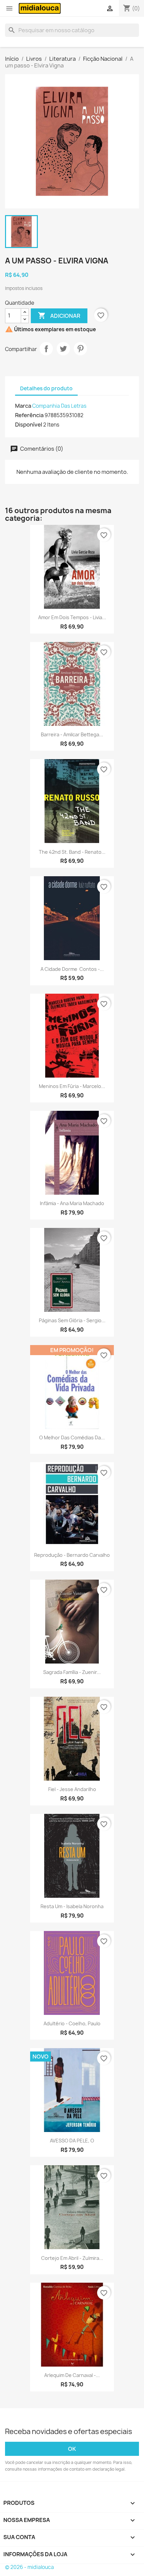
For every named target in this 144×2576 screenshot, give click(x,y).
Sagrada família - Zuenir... (72, 1672)
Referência (29, 415)
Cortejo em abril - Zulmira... (72, 2258)
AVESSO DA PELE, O (72, 2141)
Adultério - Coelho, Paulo (72, 2023)
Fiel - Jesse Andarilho (72, 1789)
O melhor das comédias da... (72, 1438)
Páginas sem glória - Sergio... (72, 1320)
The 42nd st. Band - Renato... (72, 852)
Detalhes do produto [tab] (46, 388)
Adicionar (59, 315)
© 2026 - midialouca (29, 2567)
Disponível (29, 425)
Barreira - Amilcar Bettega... (72, 734)
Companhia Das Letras (59, 406)
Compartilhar (46, 349)
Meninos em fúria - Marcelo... (72, 1086)
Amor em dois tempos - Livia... (72, 617)
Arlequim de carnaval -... (72, 2375)
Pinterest (80, 349)
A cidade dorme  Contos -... (72, 969)
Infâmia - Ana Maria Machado (72, 1203)
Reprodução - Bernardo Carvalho (72, 1555)
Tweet (63, 349)
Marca (23, 406)
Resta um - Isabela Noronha (72, 1906)
